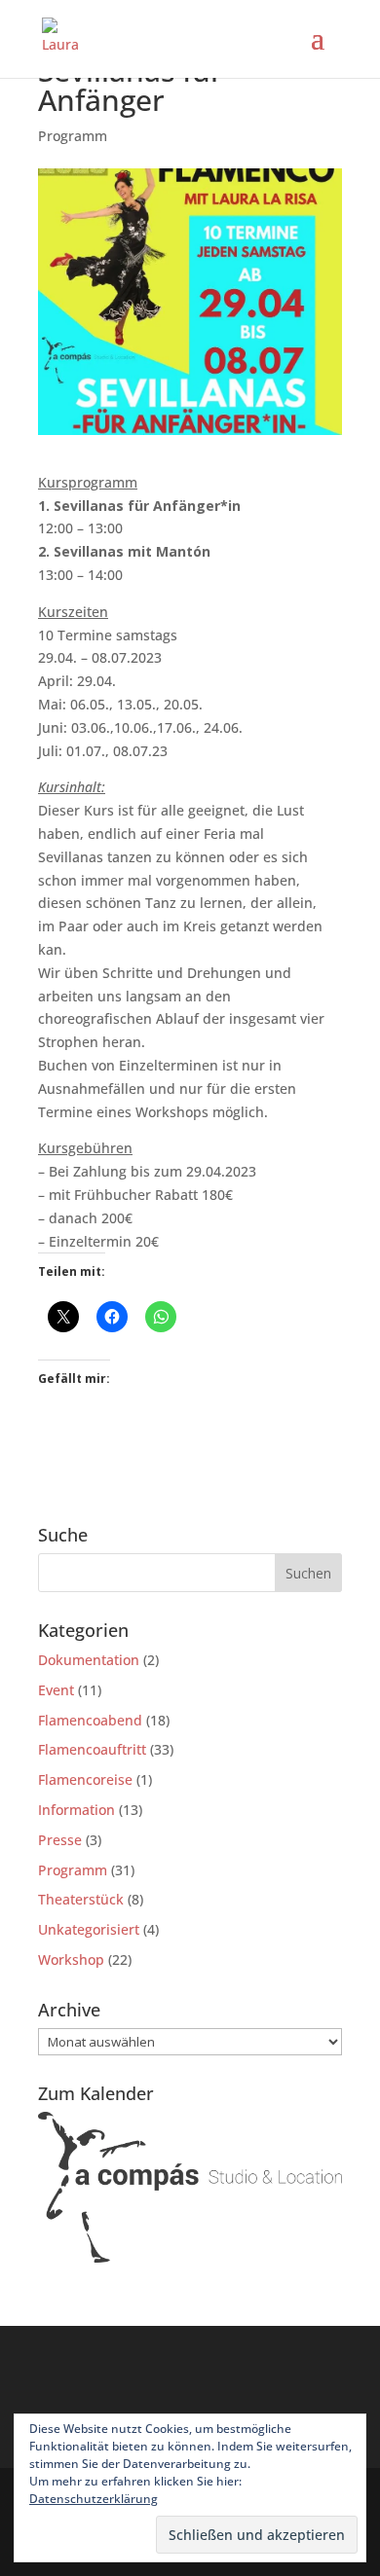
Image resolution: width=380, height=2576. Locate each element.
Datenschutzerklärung (94, 2499)
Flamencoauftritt (92, 1749)
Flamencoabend (90, 1720)
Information (76, 1810)
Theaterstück (81, 1899)
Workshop (71, 1959)
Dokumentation (89, 1660)
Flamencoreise (85, 1779)
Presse (60, 1840)
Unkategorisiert (89, 1929)
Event (56, 1690)
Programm (73, 136)
